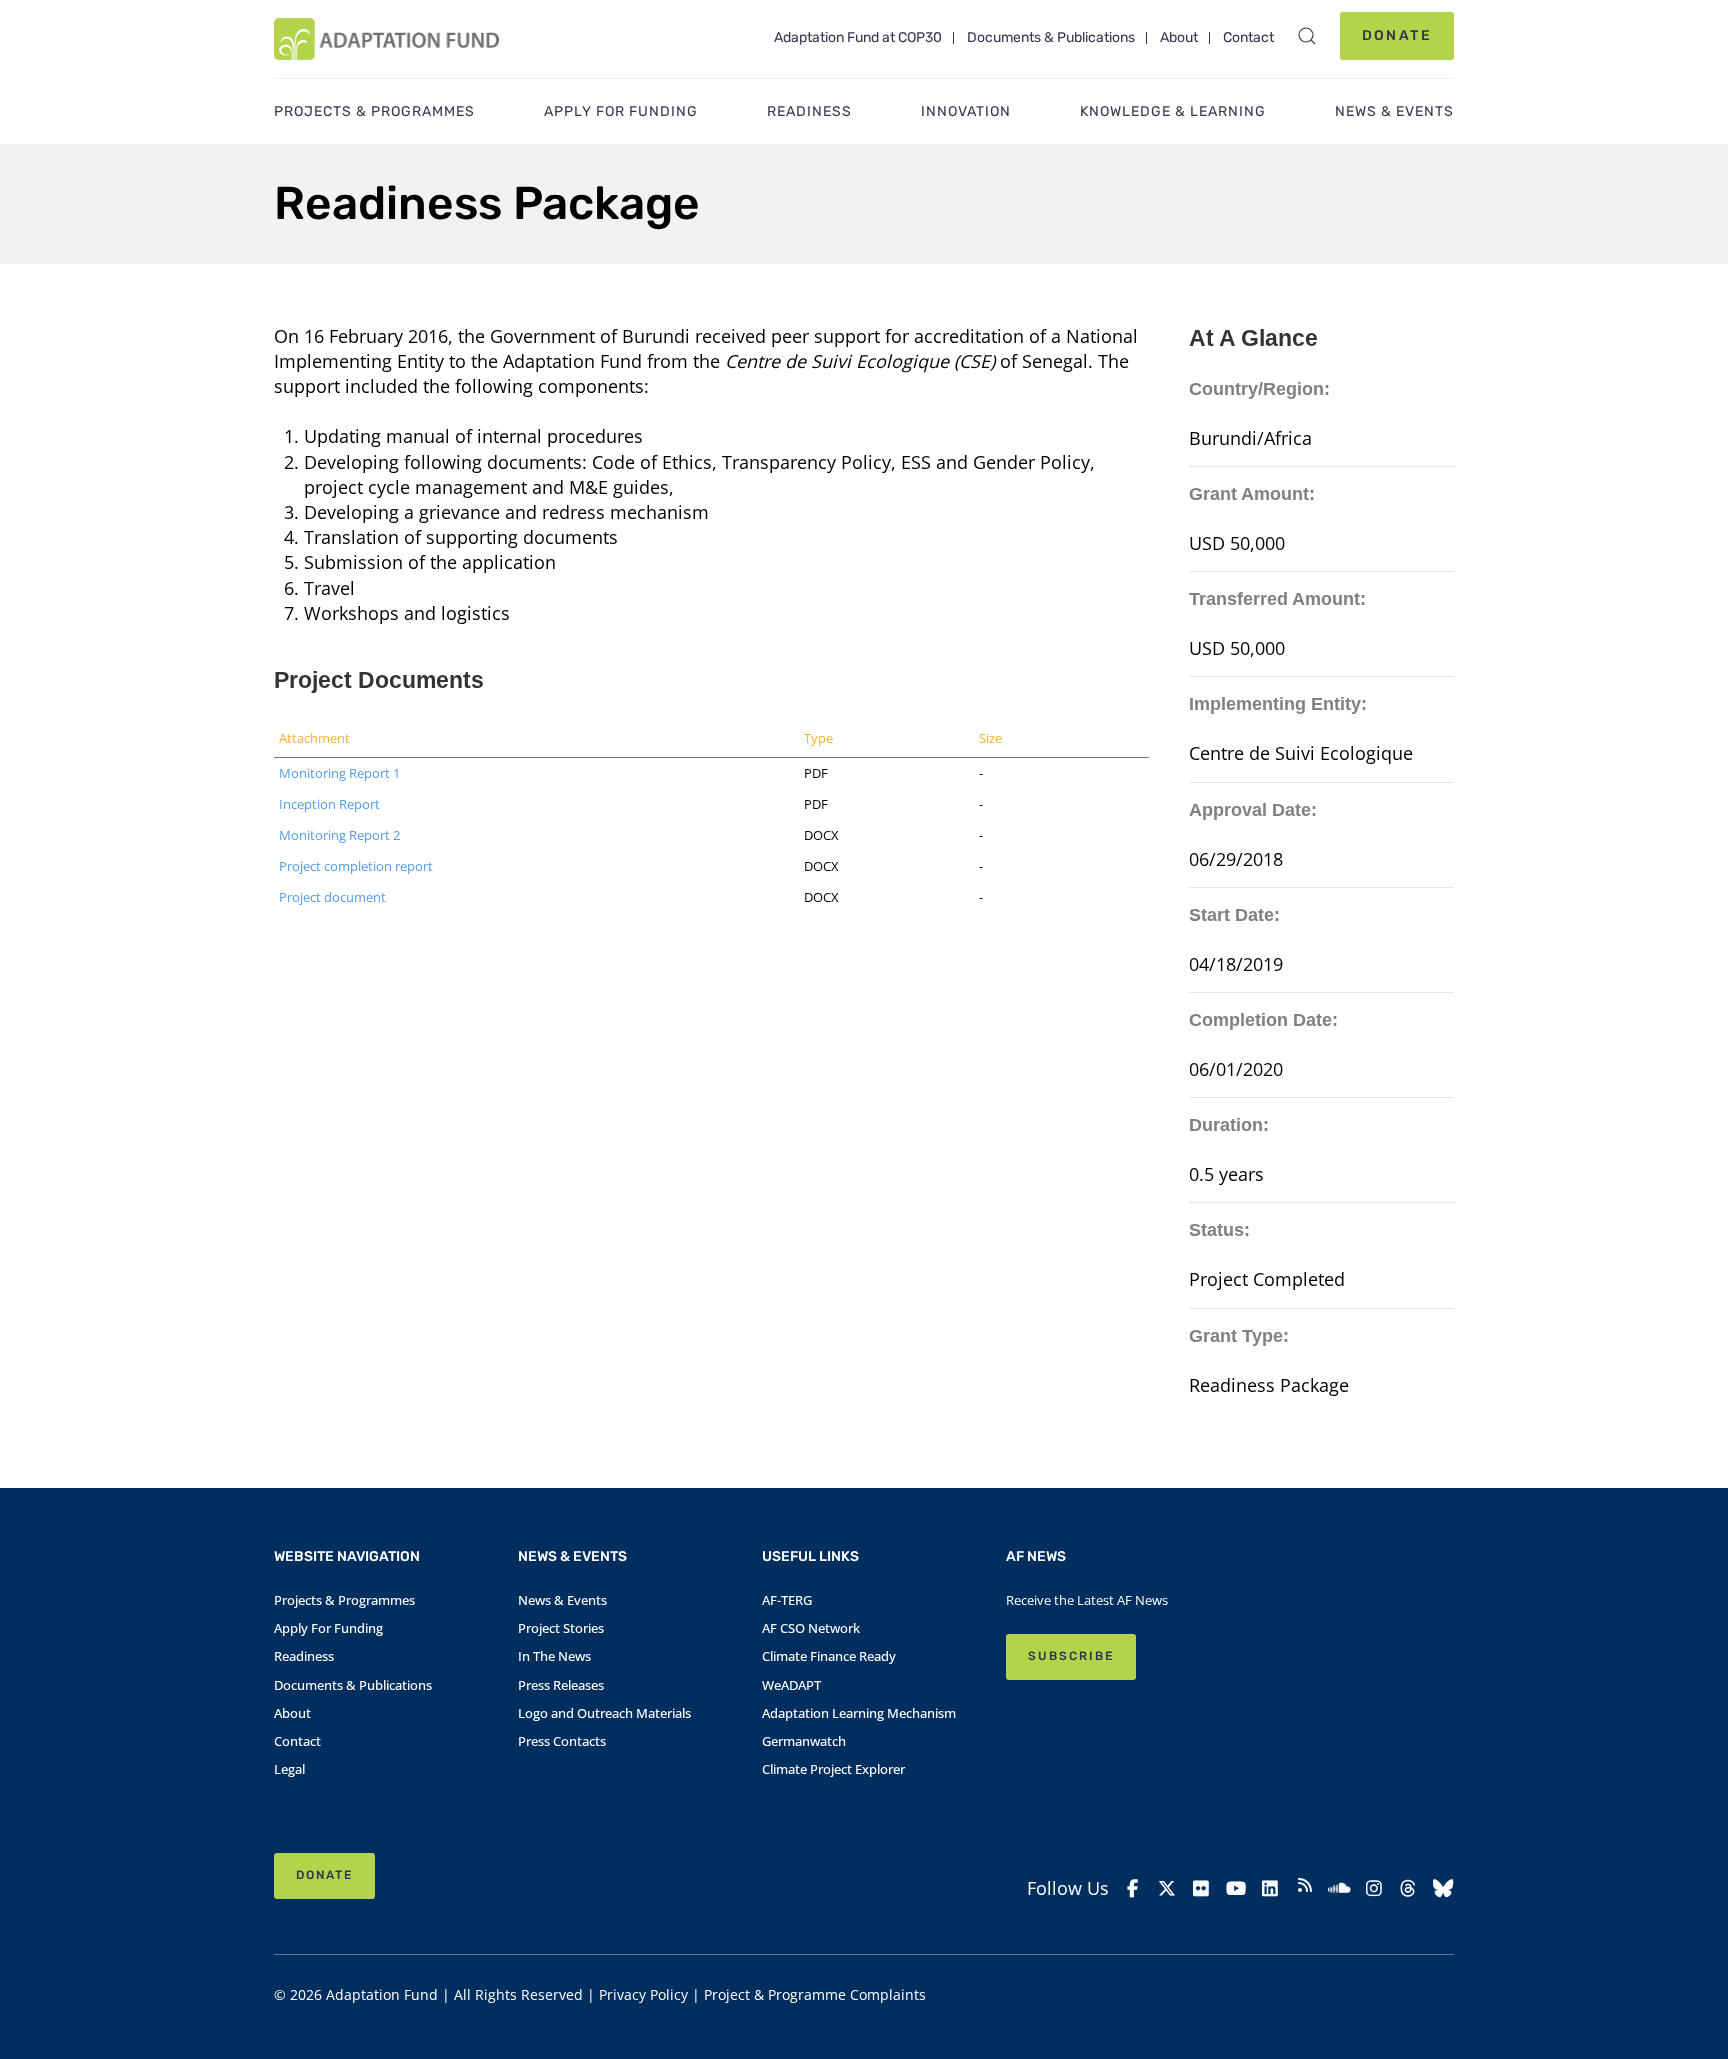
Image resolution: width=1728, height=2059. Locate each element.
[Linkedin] (1270, 1888)
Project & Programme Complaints (815, 1994)
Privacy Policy (643, 1994)
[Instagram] (1374, 1888)
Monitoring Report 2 (339, 835)
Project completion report (356, 866)
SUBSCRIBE (1071, 1656)
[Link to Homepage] (386, 39)
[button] (1307, 36)
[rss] (1305, 1888)
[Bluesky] (1443, 1888)
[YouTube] (1236, 1888)
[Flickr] (1201, 1888)
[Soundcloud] (1339, 1888)
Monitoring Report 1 (339, 773)
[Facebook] (1132, 1888)
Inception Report (329, 804)
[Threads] (1408, 1888)
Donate (1397, 35)
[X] (1167, 1888)
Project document (332, 897)
